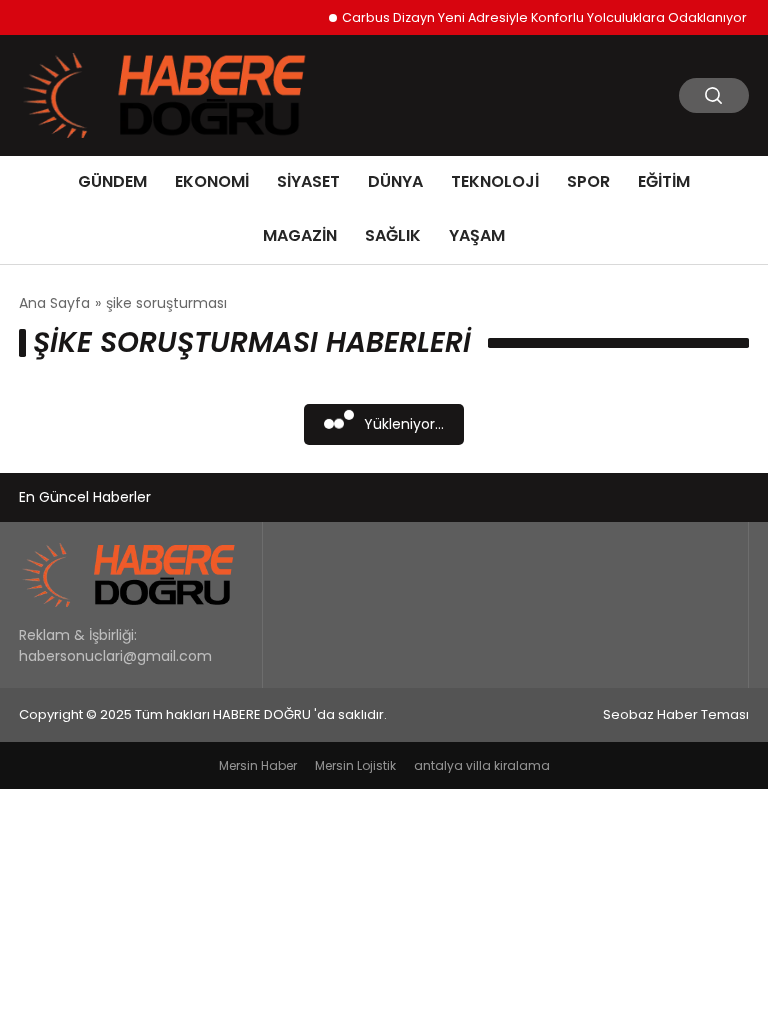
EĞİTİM (664, 181)
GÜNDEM (112, 181)
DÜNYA (395, 181)
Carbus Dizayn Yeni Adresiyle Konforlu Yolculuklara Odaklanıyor (538, 17)
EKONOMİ (212, 181)
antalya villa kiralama (482, 765)
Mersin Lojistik (355, 765)
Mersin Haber (258, 765)
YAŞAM (477, 235)
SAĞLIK (393, 235)
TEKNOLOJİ (495, 181)
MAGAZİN (300, 235)
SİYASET (308, 181)
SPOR (588, 181)
